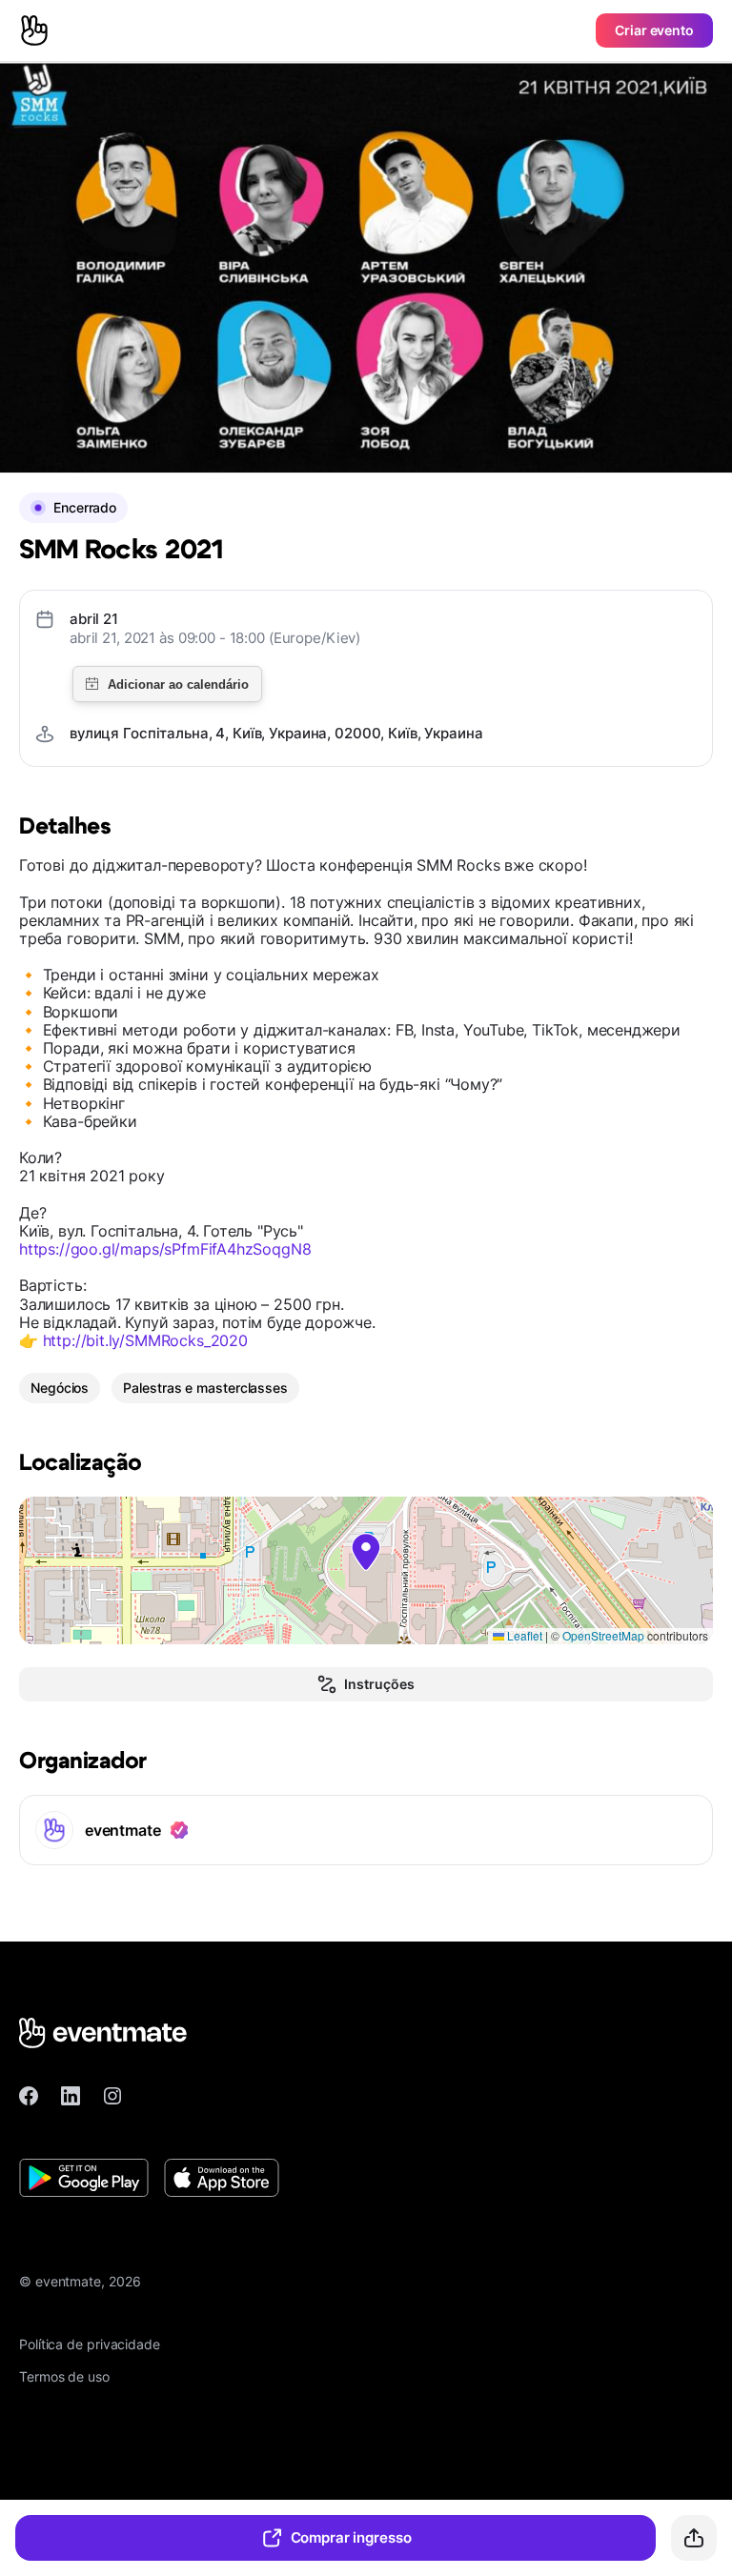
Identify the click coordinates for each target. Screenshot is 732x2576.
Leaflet (523, 1635)
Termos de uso (64, 2376)
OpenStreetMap (603, 1635)
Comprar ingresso (351, 2537)
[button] (366, 1552)
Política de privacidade (90, 2344)
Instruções (379, 1684)
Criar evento (654, 30)
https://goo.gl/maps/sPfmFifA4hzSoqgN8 (165, 1249)
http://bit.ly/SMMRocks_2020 (145, 1340)
